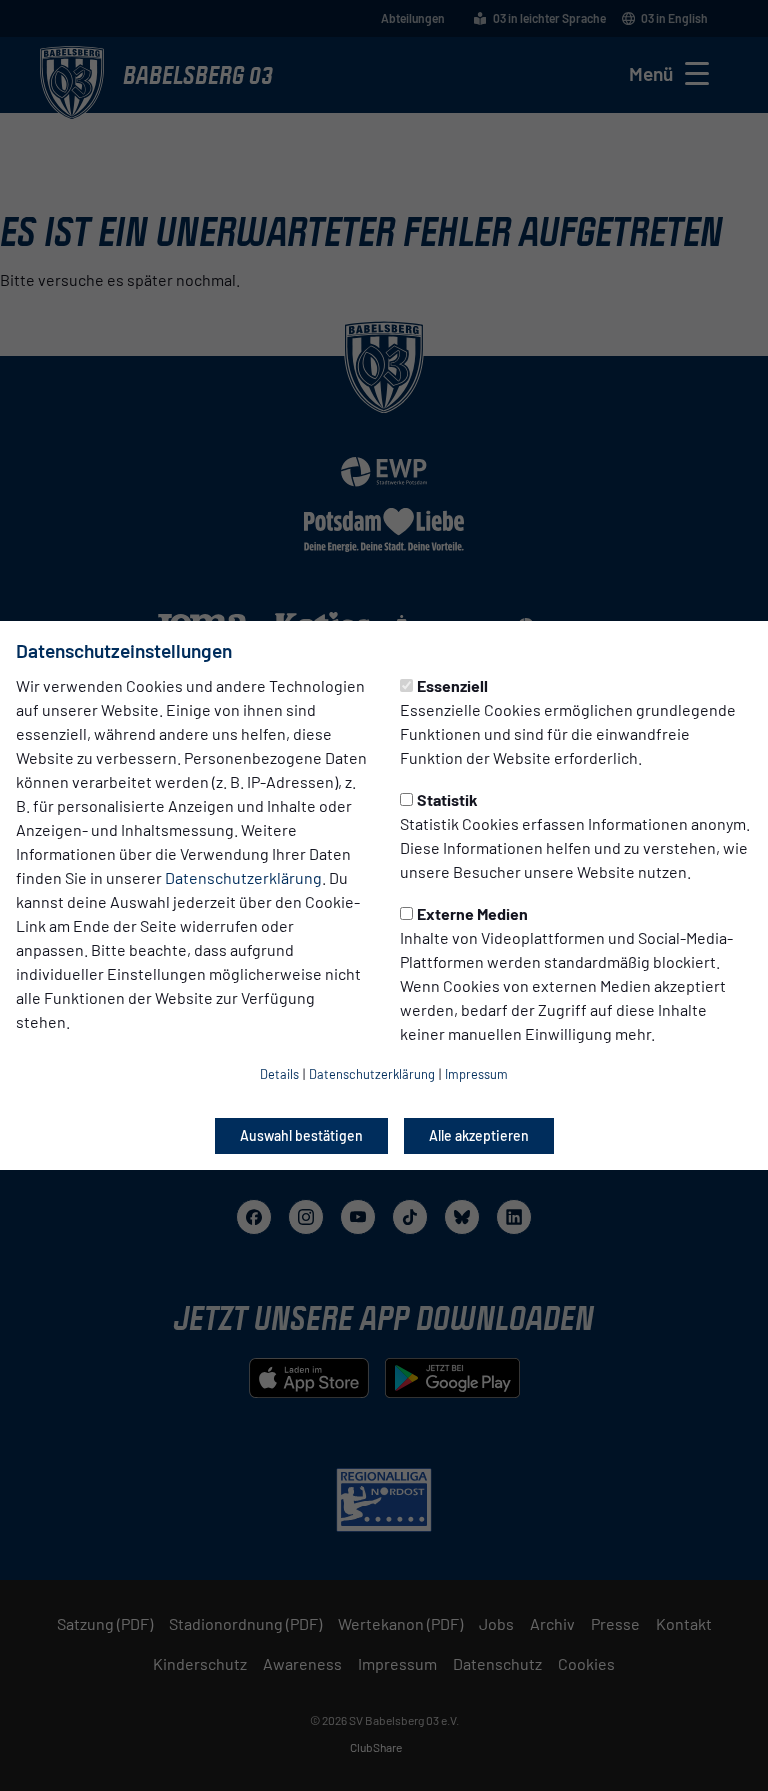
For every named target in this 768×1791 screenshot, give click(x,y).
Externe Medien (472, 913)
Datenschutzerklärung (243, 877)
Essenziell (452, 685)
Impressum (476, 1074)
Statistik (447, 799)
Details (279, 1074)
